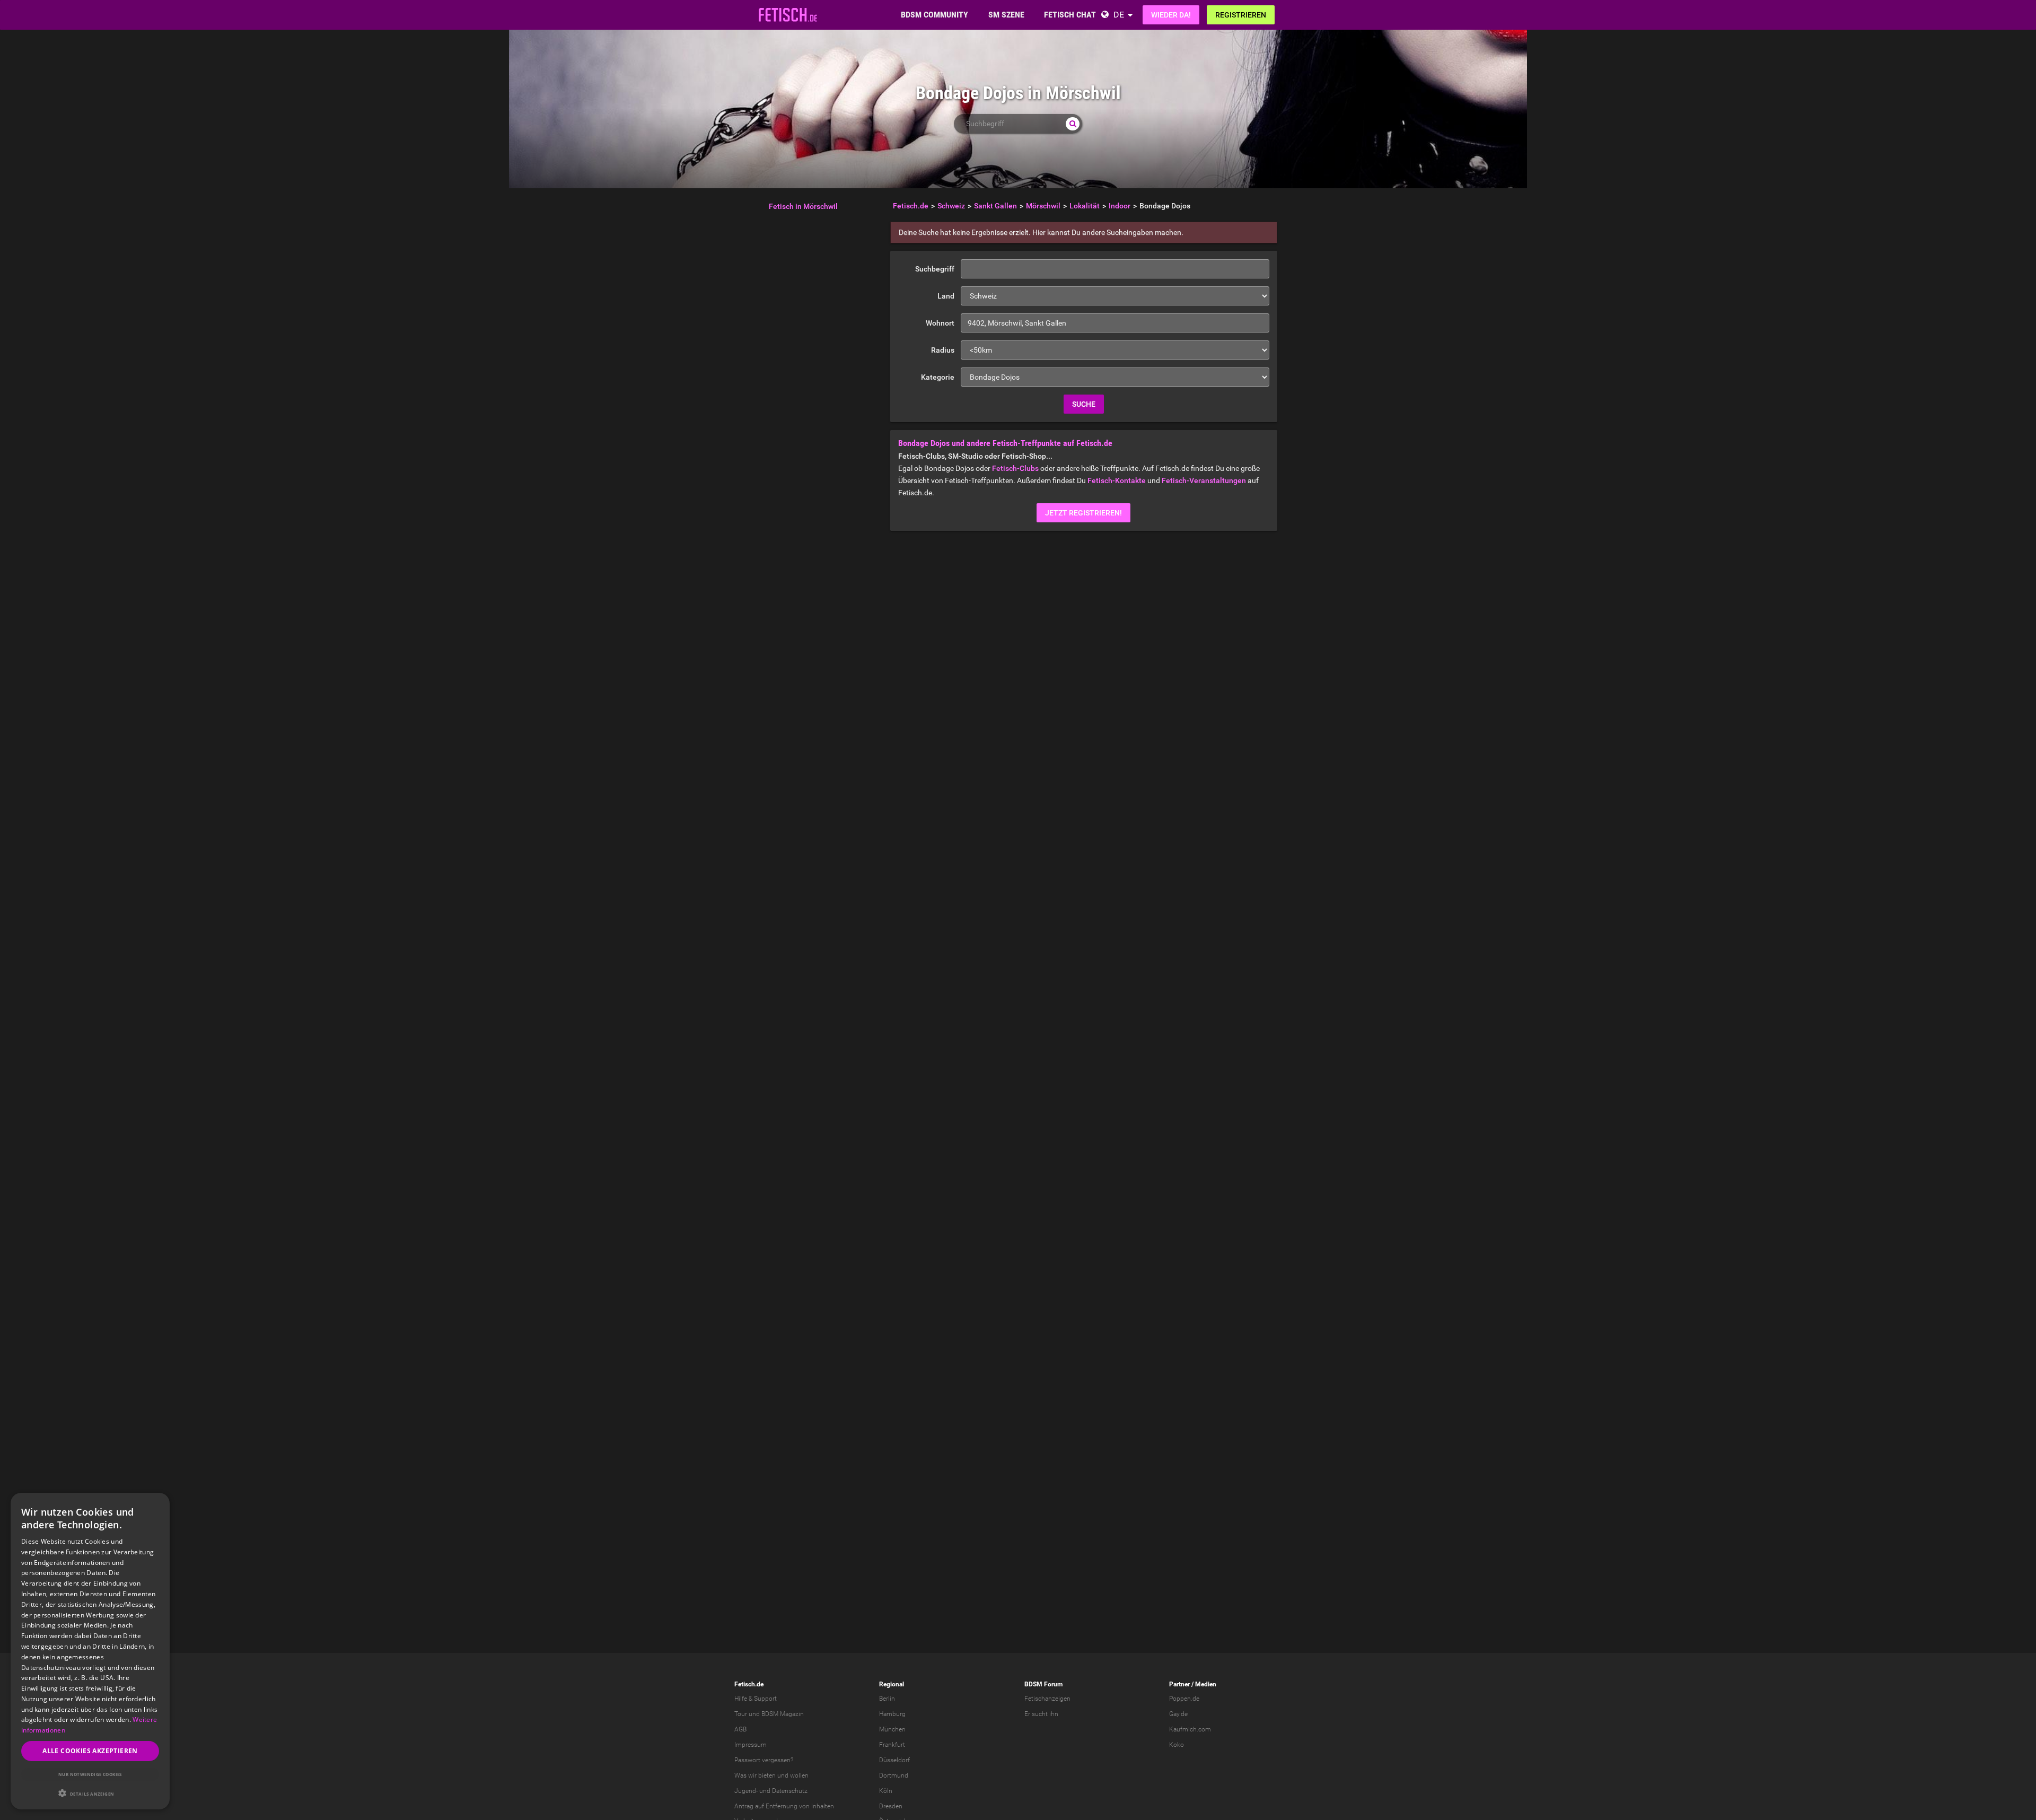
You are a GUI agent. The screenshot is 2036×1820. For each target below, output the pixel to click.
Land (946, 296)
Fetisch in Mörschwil (803, 206)
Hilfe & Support (756, 1699)
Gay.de (1178, 1714)
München (892, 1729)
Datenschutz (790, 1791)
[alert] (90, 1651)
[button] (90, 1793)
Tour (741, 1714)
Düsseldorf (894, 1760)
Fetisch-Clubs (1015, 468)
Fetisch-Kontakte (1117, 480)
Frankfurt (892, 1745)
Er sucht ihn (1041, 1714)
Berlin (887, 1699)
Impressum (751, 1745)
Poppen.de (1184, 1699)
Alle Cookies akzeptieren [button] (90, 1751)
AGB (740, 1729)
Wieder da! (1171, 15)
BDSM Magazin (783, 1714)
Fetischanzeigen (1047, 1699)
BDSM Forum (1043, 1684)
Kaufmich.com (1190, 1729)
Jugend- (746, 1791)
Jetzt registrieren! (1083, 513)
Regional (892, 1684)
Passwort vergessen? (764, 1760)
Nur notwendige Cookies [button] (90, 1774)
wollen (799, 1775)
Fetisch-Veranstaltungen (1204, 480)
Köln (886, 1791)
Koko (1177, 1745)
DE (1119, 15)
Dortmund (894, 1775)
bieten (767, 1775)
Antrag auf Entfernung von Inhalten (784, 1806)
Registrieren (1241, 15)
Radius (943, 350)
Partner (1179, 1684)
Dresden (891, 1806)
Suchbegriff (935, 269)
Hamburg (892, 1714)
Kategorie (938, 377)
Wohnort (940, 323)
